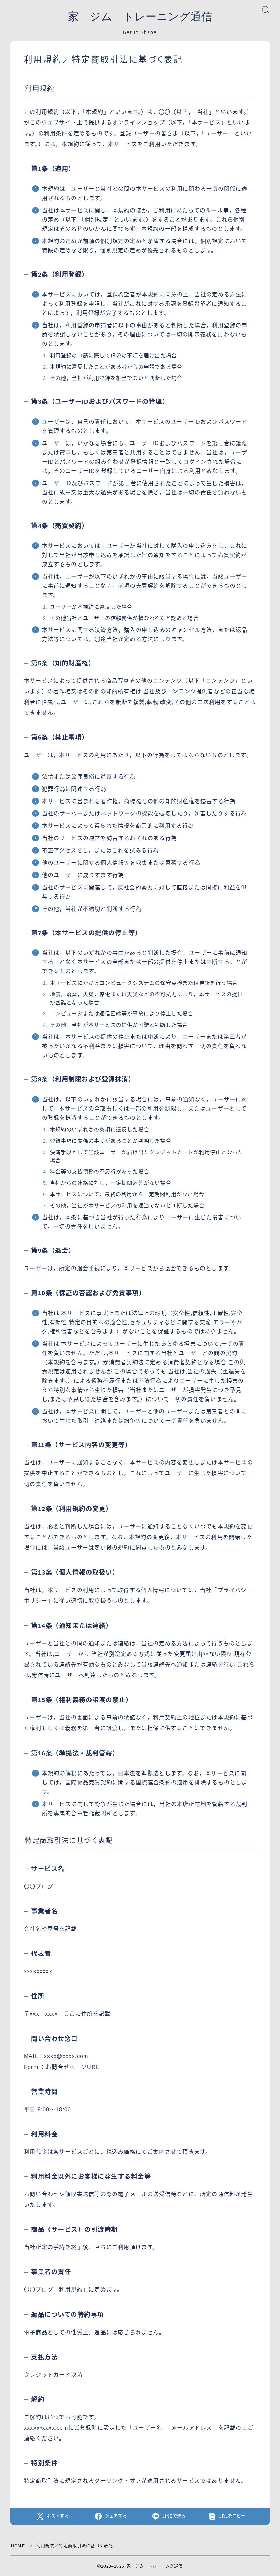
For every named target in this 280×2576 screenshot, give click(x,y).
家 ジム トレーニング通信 (140, 17)
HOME (18, 2546)
